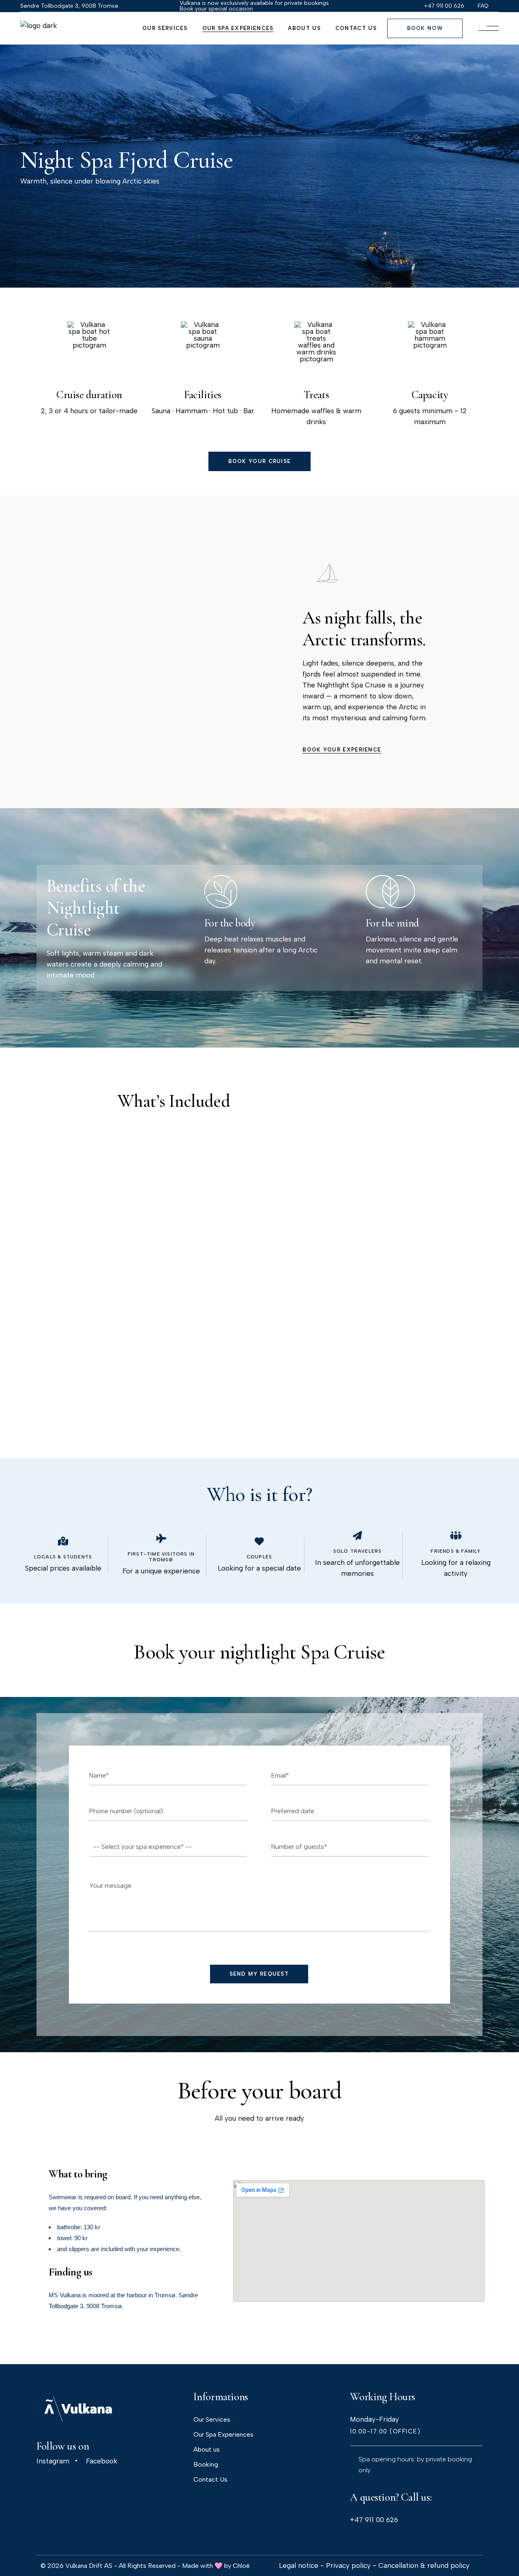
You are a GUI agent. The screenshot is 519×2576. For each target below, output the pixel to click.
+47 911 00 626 (374, 2520)
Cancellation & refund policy (424, 2565)
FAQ (483, 6)
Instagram (53, 2461)
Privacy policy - (352, 2565)
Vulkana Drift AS (89, 2566)
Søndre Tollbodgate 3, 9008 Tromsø (69, 6)
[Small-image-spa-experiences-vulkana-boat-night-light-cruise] (75, 586)
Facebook (102, 2461)
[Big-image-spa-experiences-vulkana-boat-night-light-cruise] (177, 624)
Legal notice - (302, 2565)
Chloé (241, 2566)
